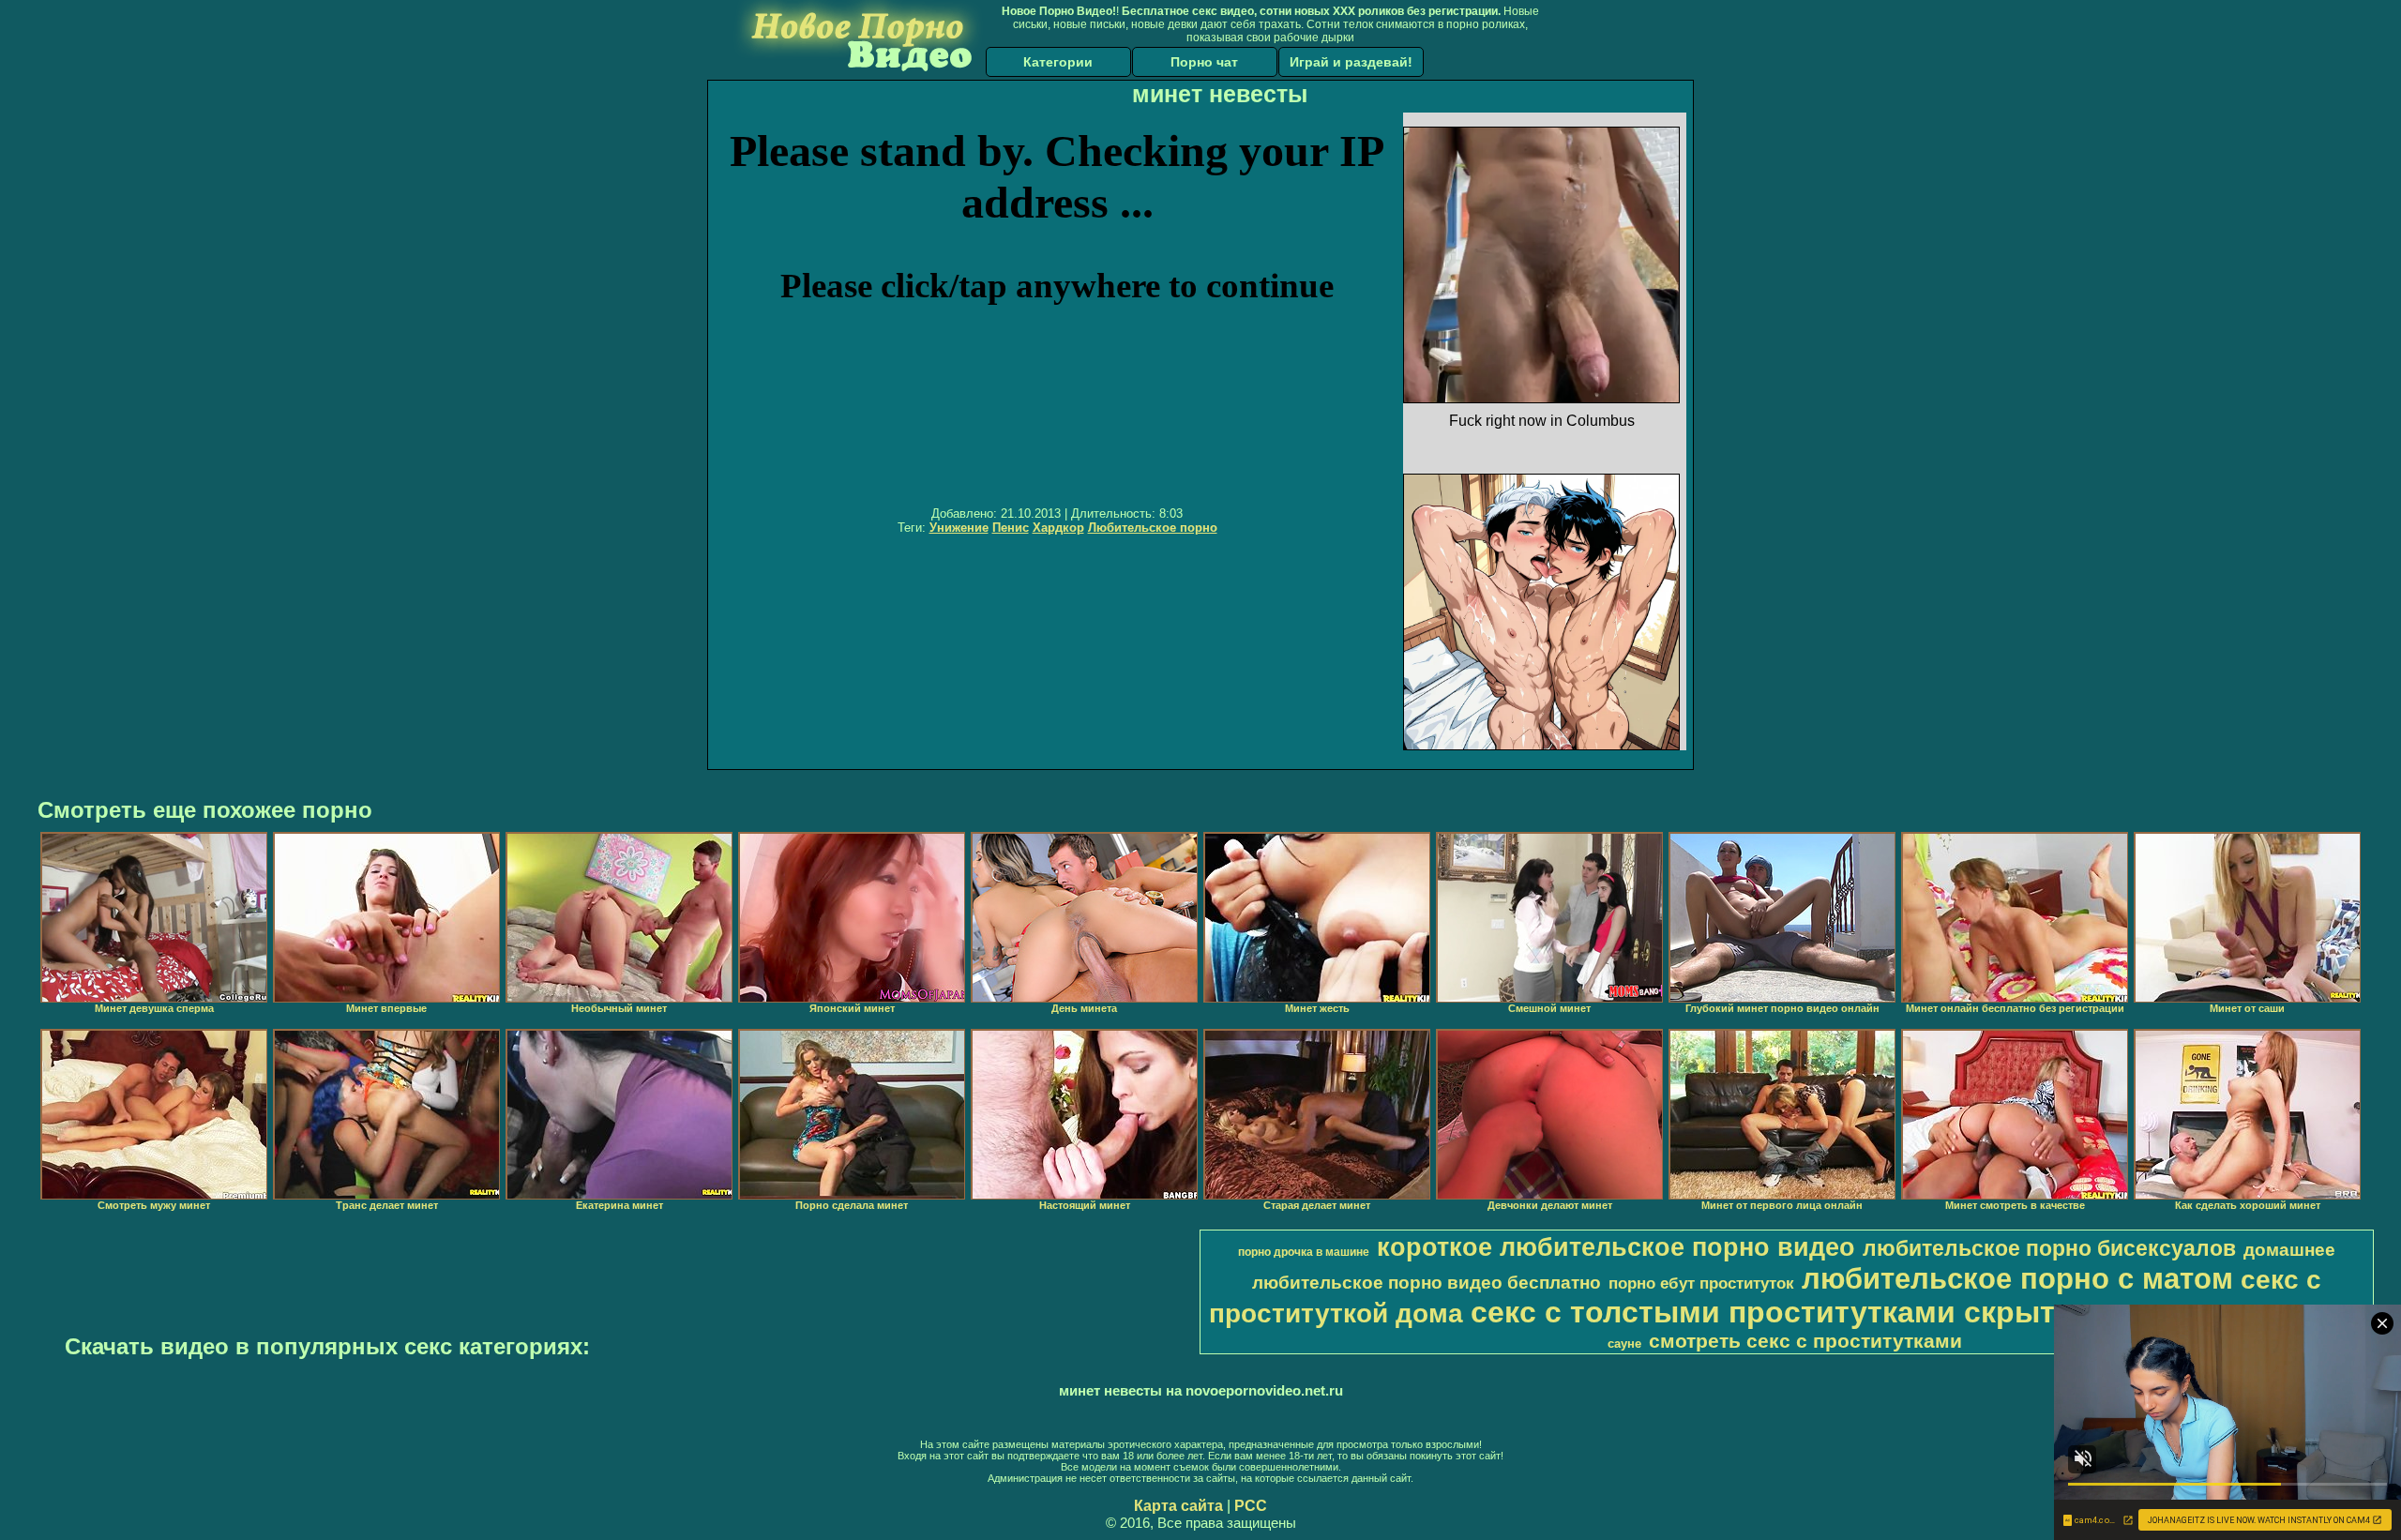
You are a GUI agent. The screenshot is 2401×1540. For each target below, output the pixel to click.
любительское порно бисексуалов (2049, 1248)
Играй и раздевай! (1351, 62)
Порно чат (1204, 62)
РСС (1251, 1506)
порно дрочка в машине (1304, 1252)
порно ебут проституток (1701, 1283)
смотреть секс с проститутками (1805, 1341)
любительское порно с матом (2017, 1278)
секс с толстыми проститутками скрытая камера (1838, 1312)
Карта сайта (1178, 1506)
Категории (1058, 62)
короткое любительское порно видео (1616, 1247)
